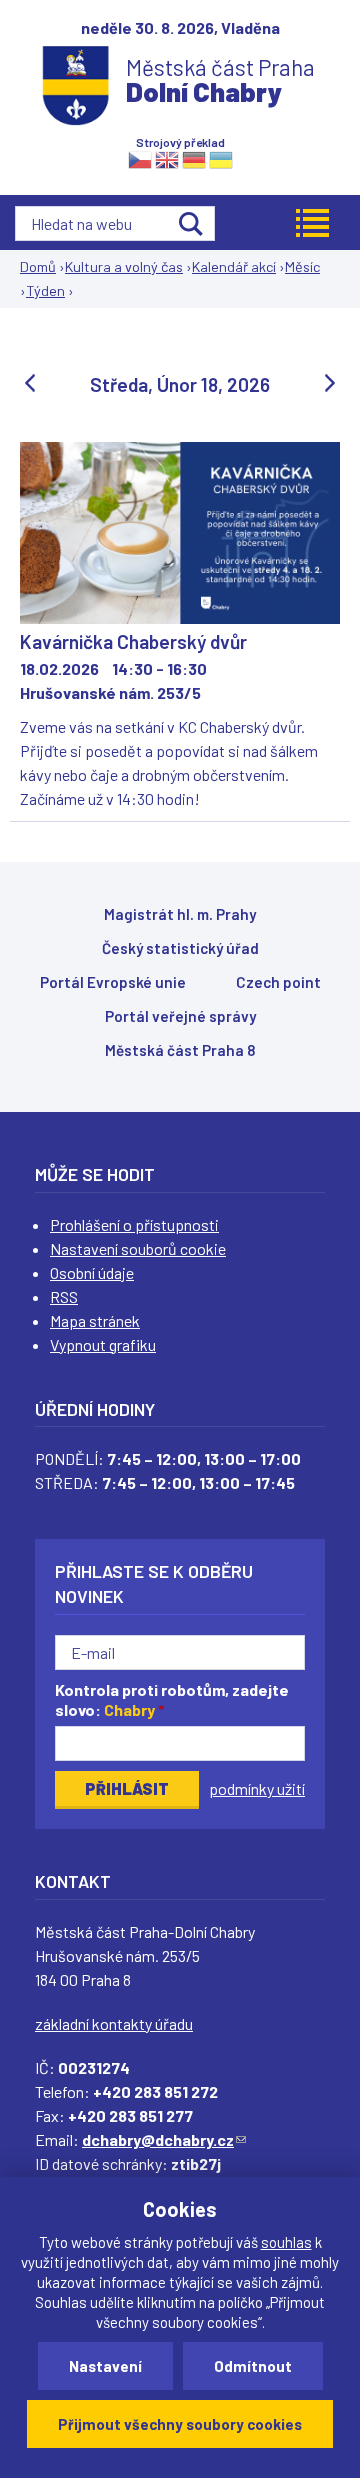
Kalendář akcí (234, 266)
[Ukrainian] (221, 158)
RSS (64, 1296)
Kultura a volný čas (124, 266)
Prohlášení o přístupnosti (134, 1224)
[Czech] (140, 158)
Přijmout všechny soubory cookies (180, 2424)
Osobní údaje (92, 1272)
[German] (194, 158)
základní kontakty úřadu (114, 2023)
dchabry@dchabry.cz (164, 2139)
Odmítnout (253, 2366)
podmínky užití (257, 1788)
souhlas (286, 2242)
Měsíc (302, 266)
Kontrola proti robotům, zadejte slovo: (172, 1700)
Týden (45, 290)
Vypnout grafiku (103, 1344)
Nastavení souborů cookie (138, 1248)
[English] (167, 158)
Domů (38, 266)
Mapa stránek (95, 1320)
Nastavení (105, 2366)
